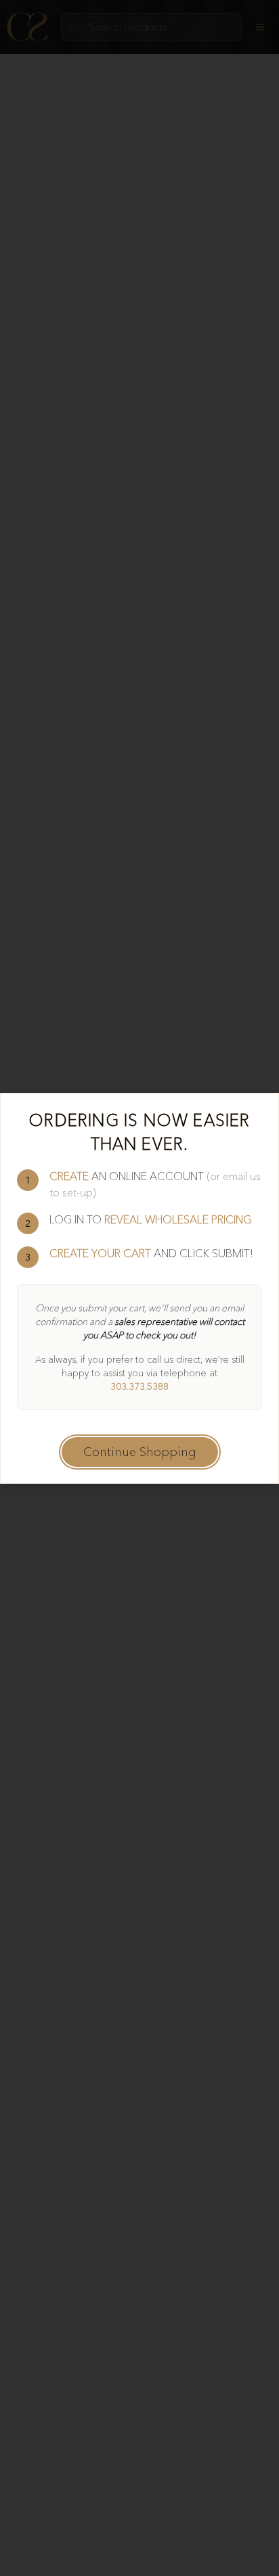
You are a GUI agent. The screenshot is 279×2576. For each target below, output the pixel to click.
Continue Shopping (140, 1452)
